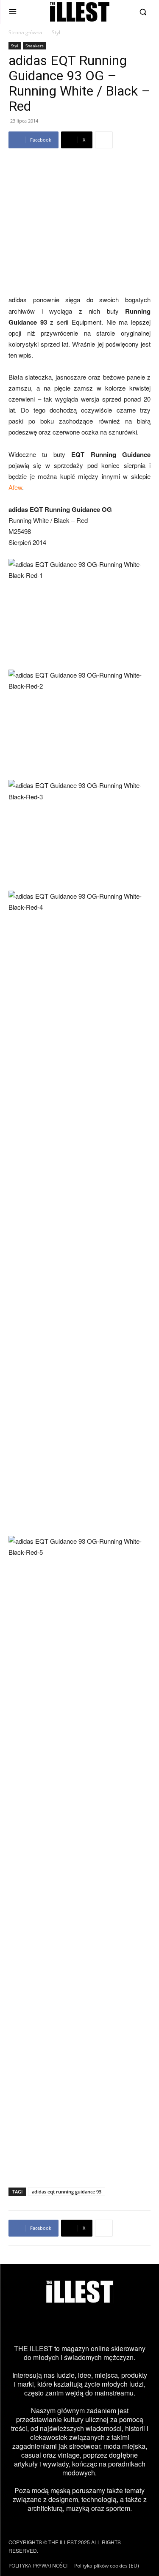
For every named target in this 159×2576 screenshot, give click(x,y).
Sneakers (35, 46)
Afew (15, 487)
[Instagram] (20, 2324)
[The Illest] (80, 12)
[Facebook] (44, 2324)
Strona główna (25, 32)
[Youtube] (115, 2324)
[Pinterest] (92, 2324)
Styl (56, 32)
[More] (104, 140)
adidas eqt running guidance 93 (67, 2192)
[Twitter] (68, 2324)
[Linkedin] (139, 2324)
